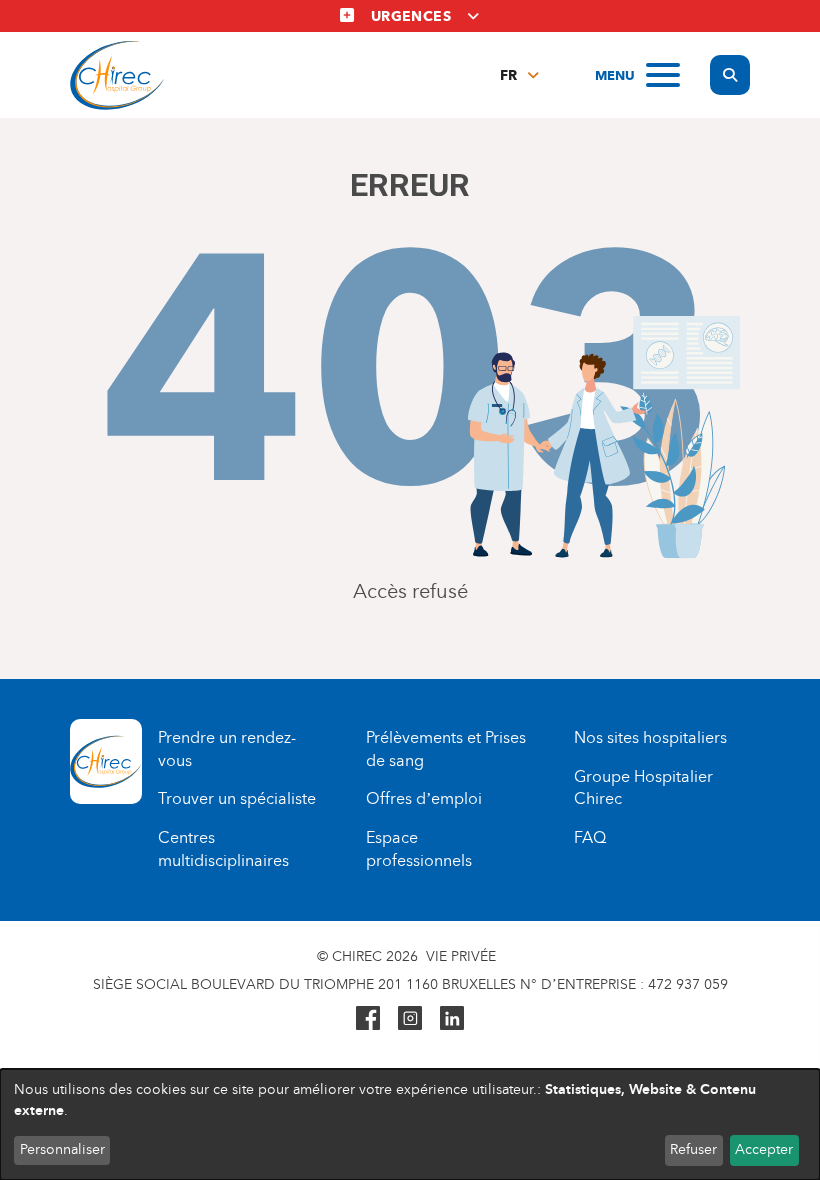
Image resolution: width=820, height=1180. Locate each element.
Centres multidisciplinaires (223, 849)
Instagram (410, 1018)
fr (508, 75)
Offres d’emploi (424, 798)
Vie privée (461, 956)
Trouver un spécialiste (237, 798)
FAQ (590, 837)
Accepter (764, 1149)
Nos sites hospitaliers (650, 737)
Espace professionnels (419, 849)
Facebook (368, 1018)
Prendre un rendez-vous (227, 749)
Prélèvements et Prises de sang (446, 749)
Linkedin (452, 1018)
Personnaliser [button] (62, 1149)
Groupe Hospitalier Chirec (643, 788)
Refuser (693, 1149)
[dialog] (410, 1124)
